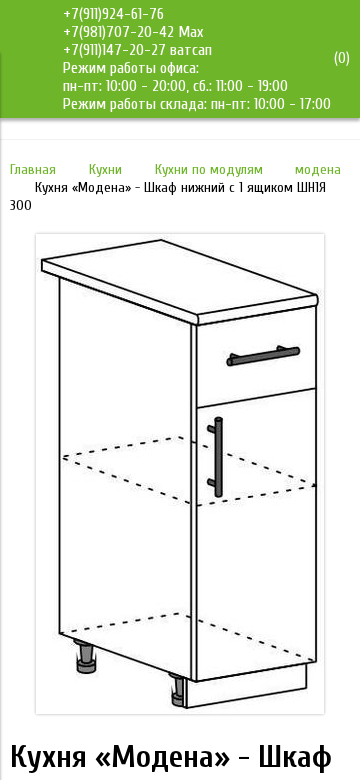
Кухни (105, 169)
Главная (33, 169)
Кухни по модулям (209, 169)
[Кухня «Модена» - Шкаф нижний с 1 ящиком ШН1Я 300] (180, 709)
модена (318, 169)
